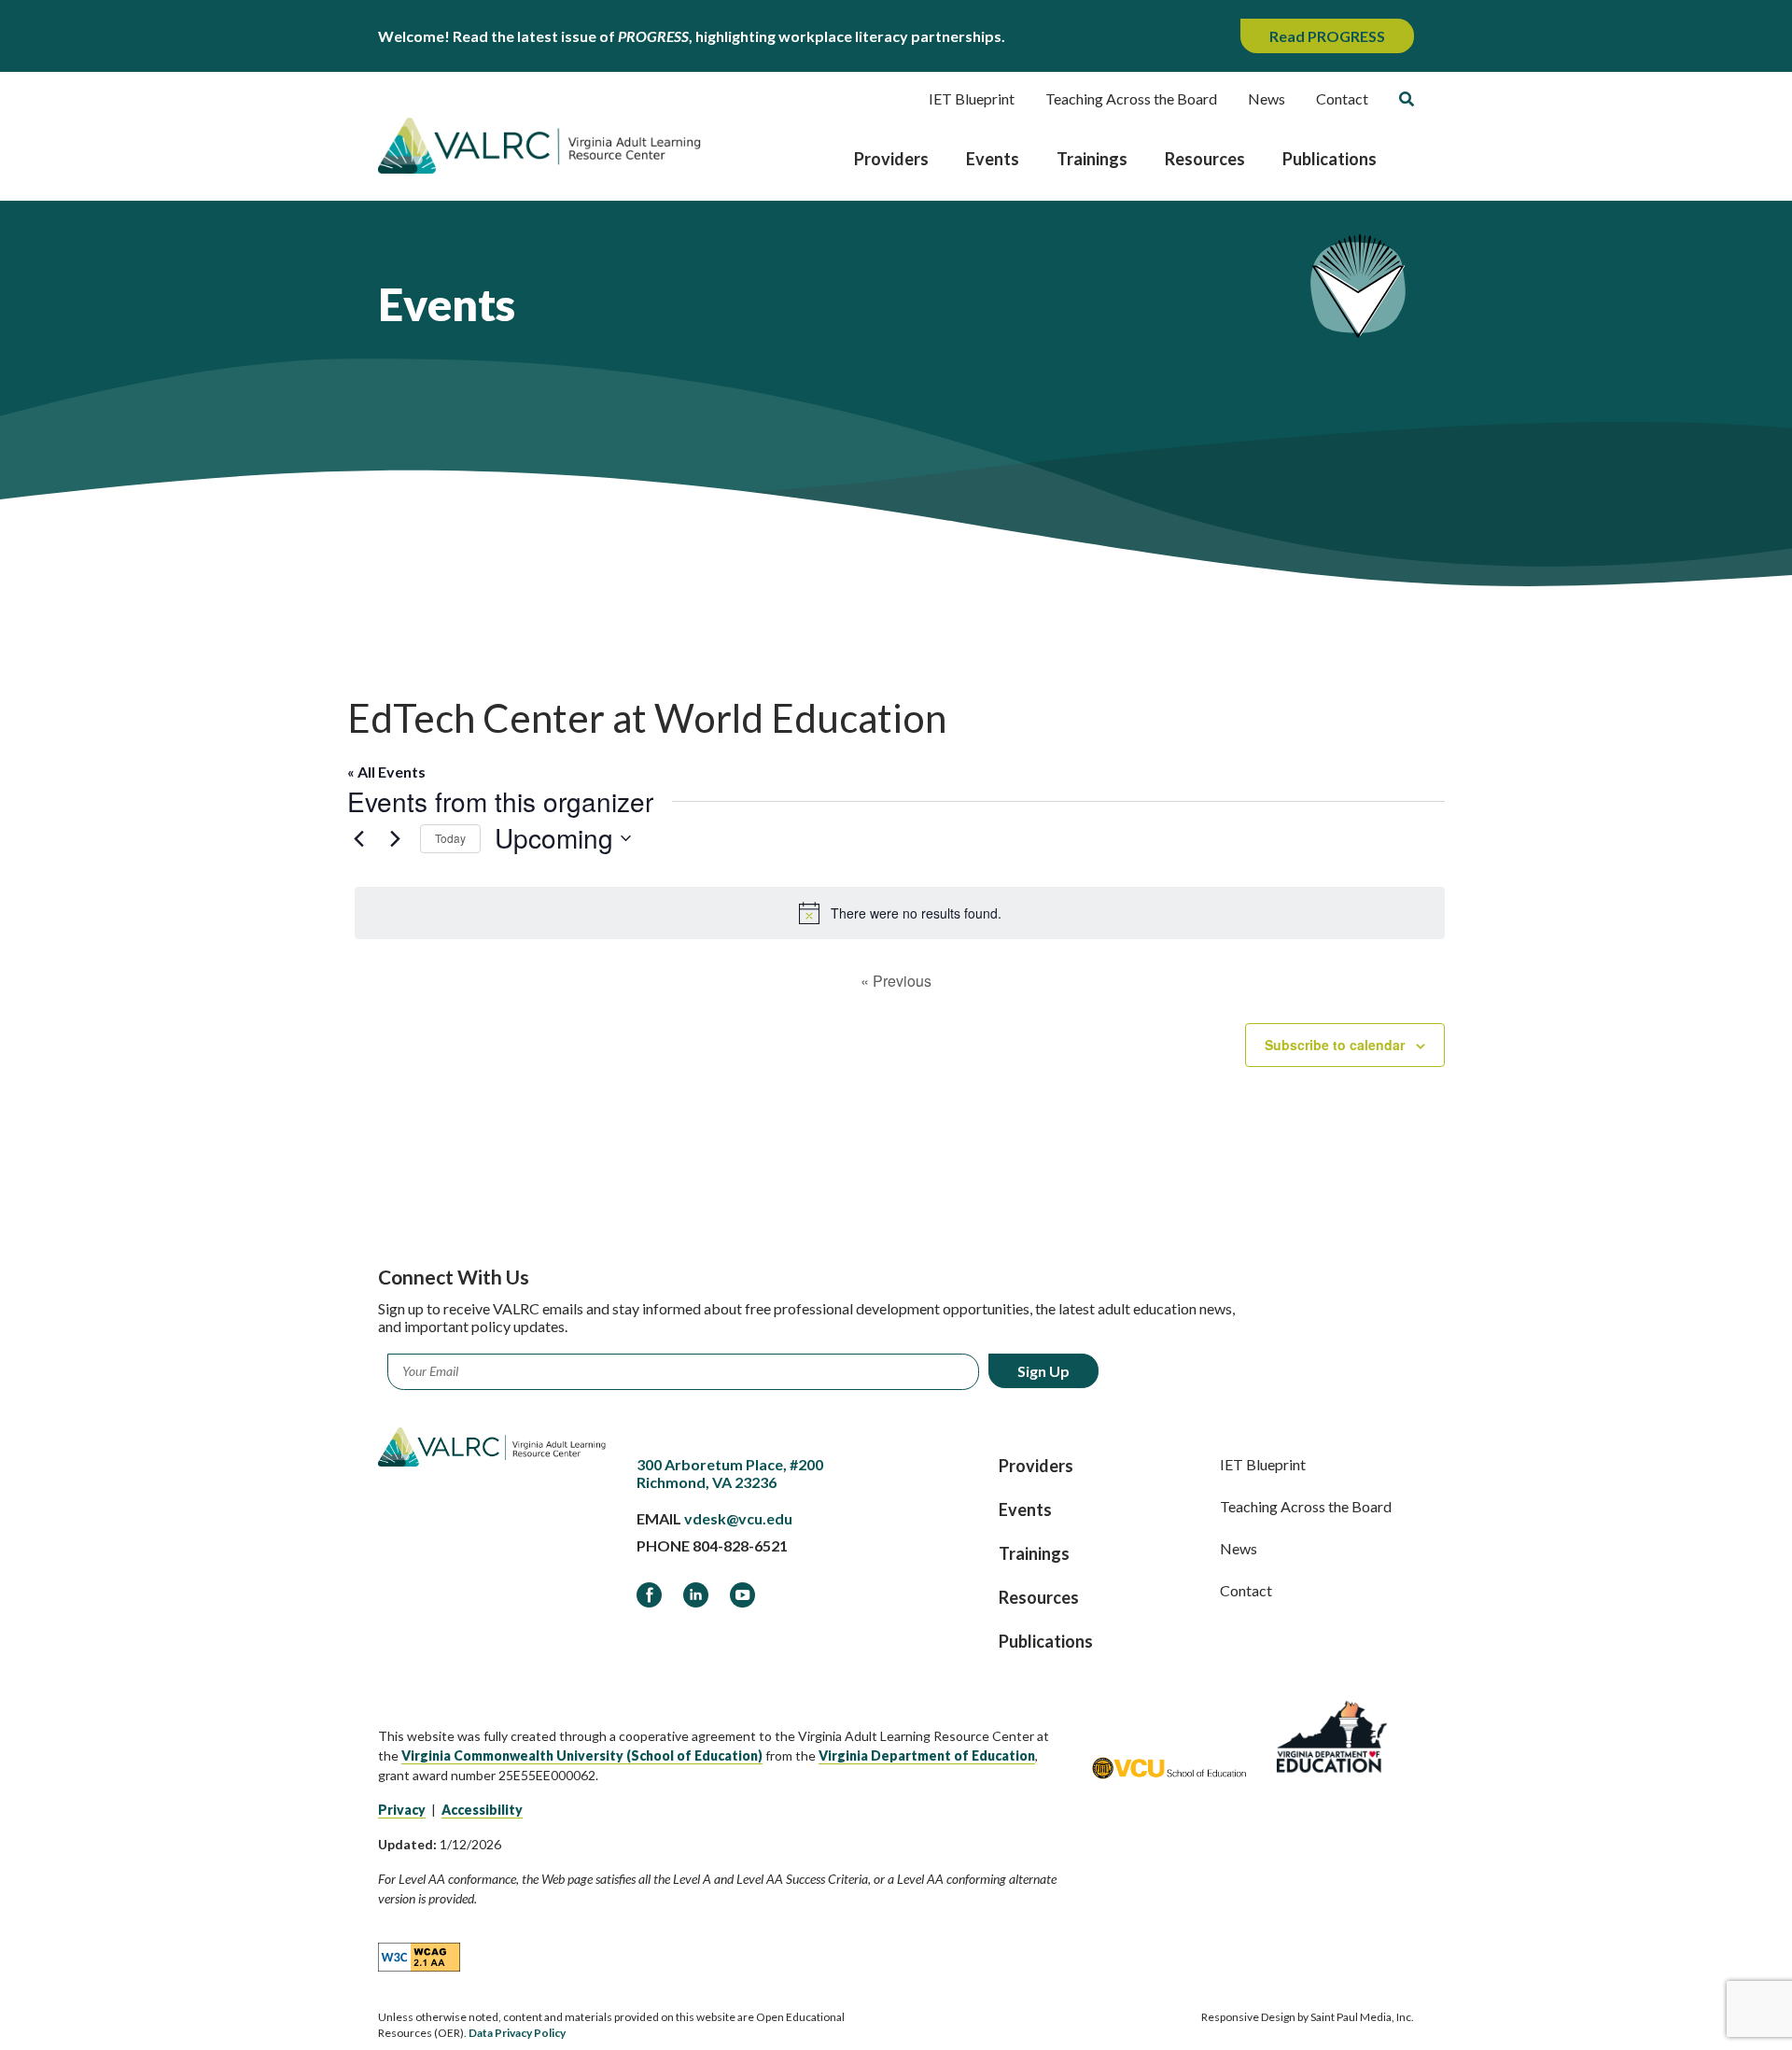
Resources (1205, 159)
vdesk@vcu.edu (738, 1518)
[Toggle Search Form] (1407, 99)
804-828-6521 (740, 1545)
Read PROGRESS (1327, 36)
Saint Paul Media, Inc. (1362, 2017)
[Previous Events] (358, 838)
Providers (891, 159)
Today (450, 838)
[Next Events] (395, 838)
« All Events (386, 772)
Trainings (1092, 159)
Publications (1330, 159)
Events (993, 159)
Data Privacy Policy (517, 2033)
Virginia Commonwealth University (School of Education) (582, 1755)
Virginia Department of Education (927, 1755)
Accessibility (482, 1810)
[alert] (900, 913)
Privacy (402, 1810)
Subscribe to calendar (1335, 1045)
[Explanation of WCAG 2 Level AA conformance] (419, 1956)
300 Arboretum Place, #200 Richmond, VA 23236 (730, 1473)
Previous (896, 981)
